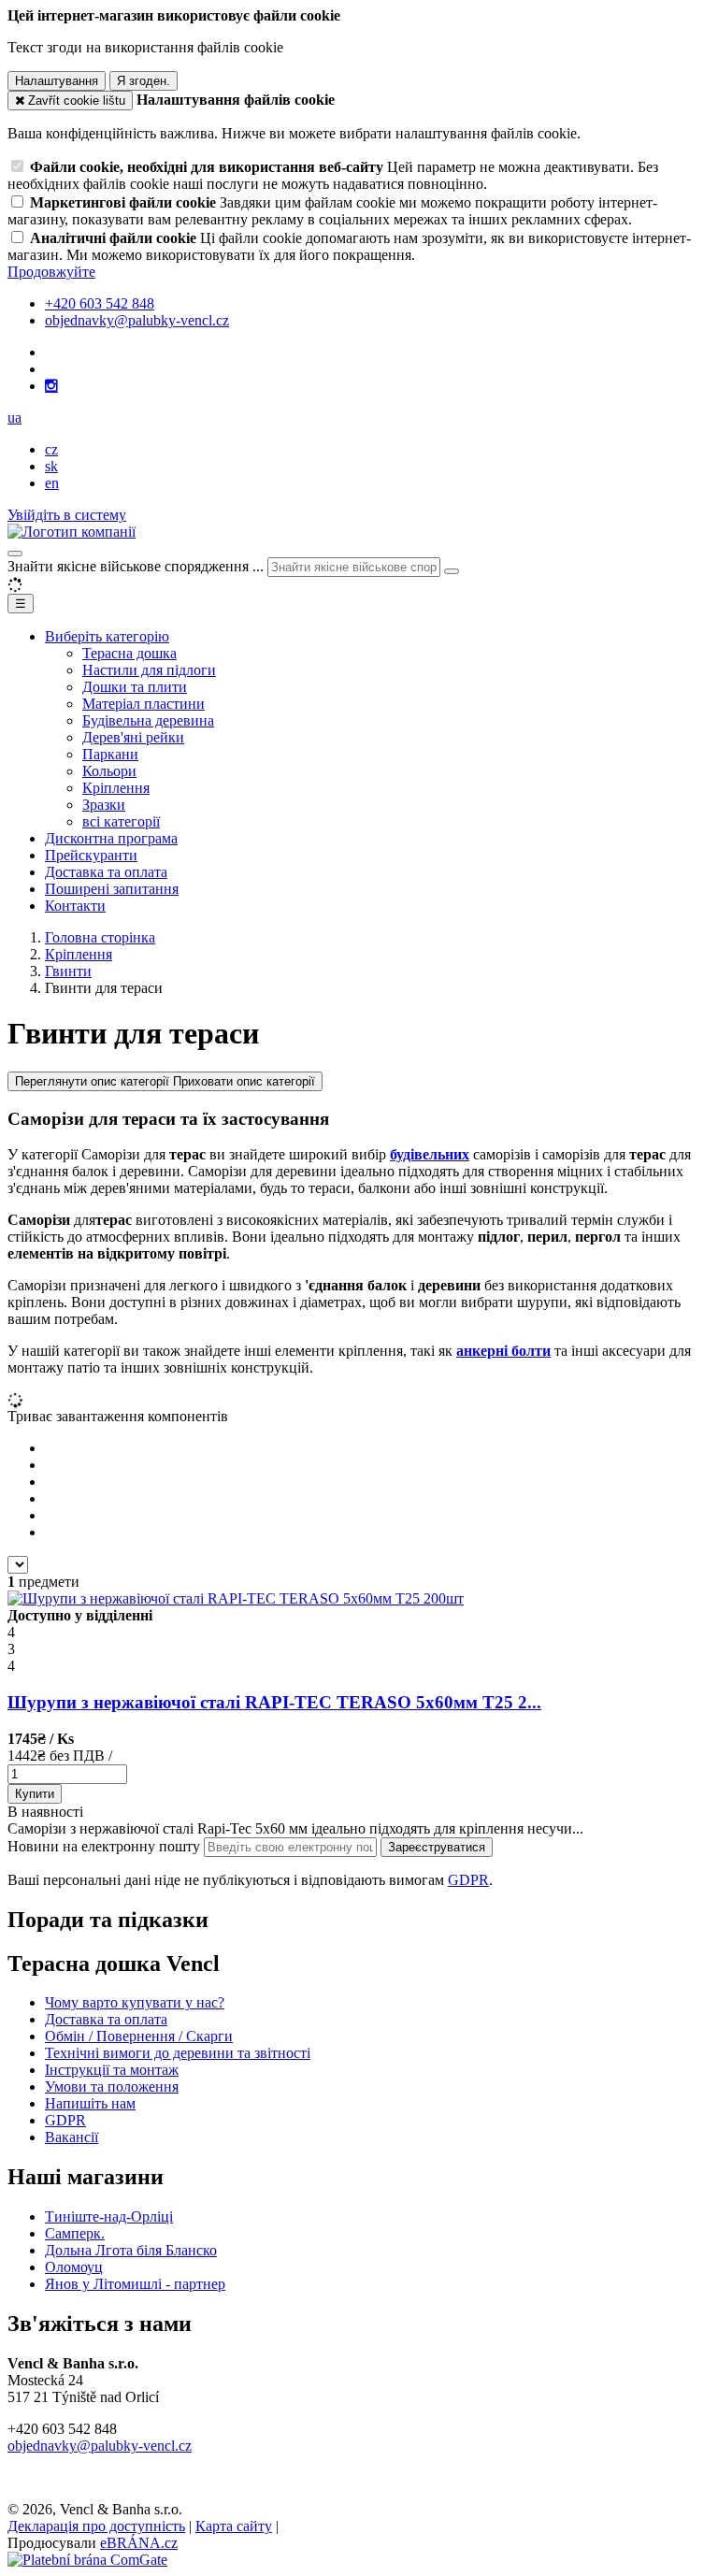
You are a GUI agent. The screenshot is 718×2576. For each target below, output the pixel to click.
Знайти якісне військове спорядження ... (136, 566)
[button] (14, 417)
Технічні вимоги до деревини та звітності (178, 2053)
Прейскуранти (91, 855)
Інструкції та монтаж (112, 2070)
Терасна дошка (129, 653)
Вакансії (72, 2137)
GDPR (468, 1880)
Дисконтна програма (111, 838)
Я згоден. (144, 81)
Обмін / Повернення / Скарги (139, 2036)
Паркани (110, 754)
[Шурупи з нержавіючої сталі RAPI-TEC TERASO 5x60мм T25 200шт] (236, 1598)
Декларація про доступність (96, 2526)
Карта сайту (234, 2526)
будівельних (430, 1154)
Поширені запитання (112, 889)
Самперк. (75, 2233)
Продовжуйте (51, 272)
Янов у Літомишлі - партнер (135, 2284)
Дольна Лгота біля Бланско (131, 2250)
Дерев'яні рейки (133, 737)
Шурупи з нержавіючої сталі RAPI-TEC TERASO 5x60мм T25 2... (274, 1702)
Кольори (109, 771)
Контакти (75, 906)
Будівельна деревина (148, 720)
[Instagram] (51, 386)
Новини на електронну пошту (106, 1846)
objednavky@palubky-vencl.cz (100, 2446)
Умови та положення (112, 2087)
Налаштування (57, 81)
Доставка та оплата (106, 872)
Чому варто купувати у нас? (135, 2002)
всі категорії (121, 821)
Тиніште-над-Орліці (109, 2216)
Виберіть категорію (107, 636)
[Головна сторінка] (72, 532)
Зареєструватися (437, 1847)
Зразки (104, 805)
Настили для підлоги (149, 670)
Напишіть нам (90, 2103)
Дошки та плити (135, 687)
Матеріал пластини (144, 704)
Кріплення (116, 788)
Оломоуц (74, 2267)
